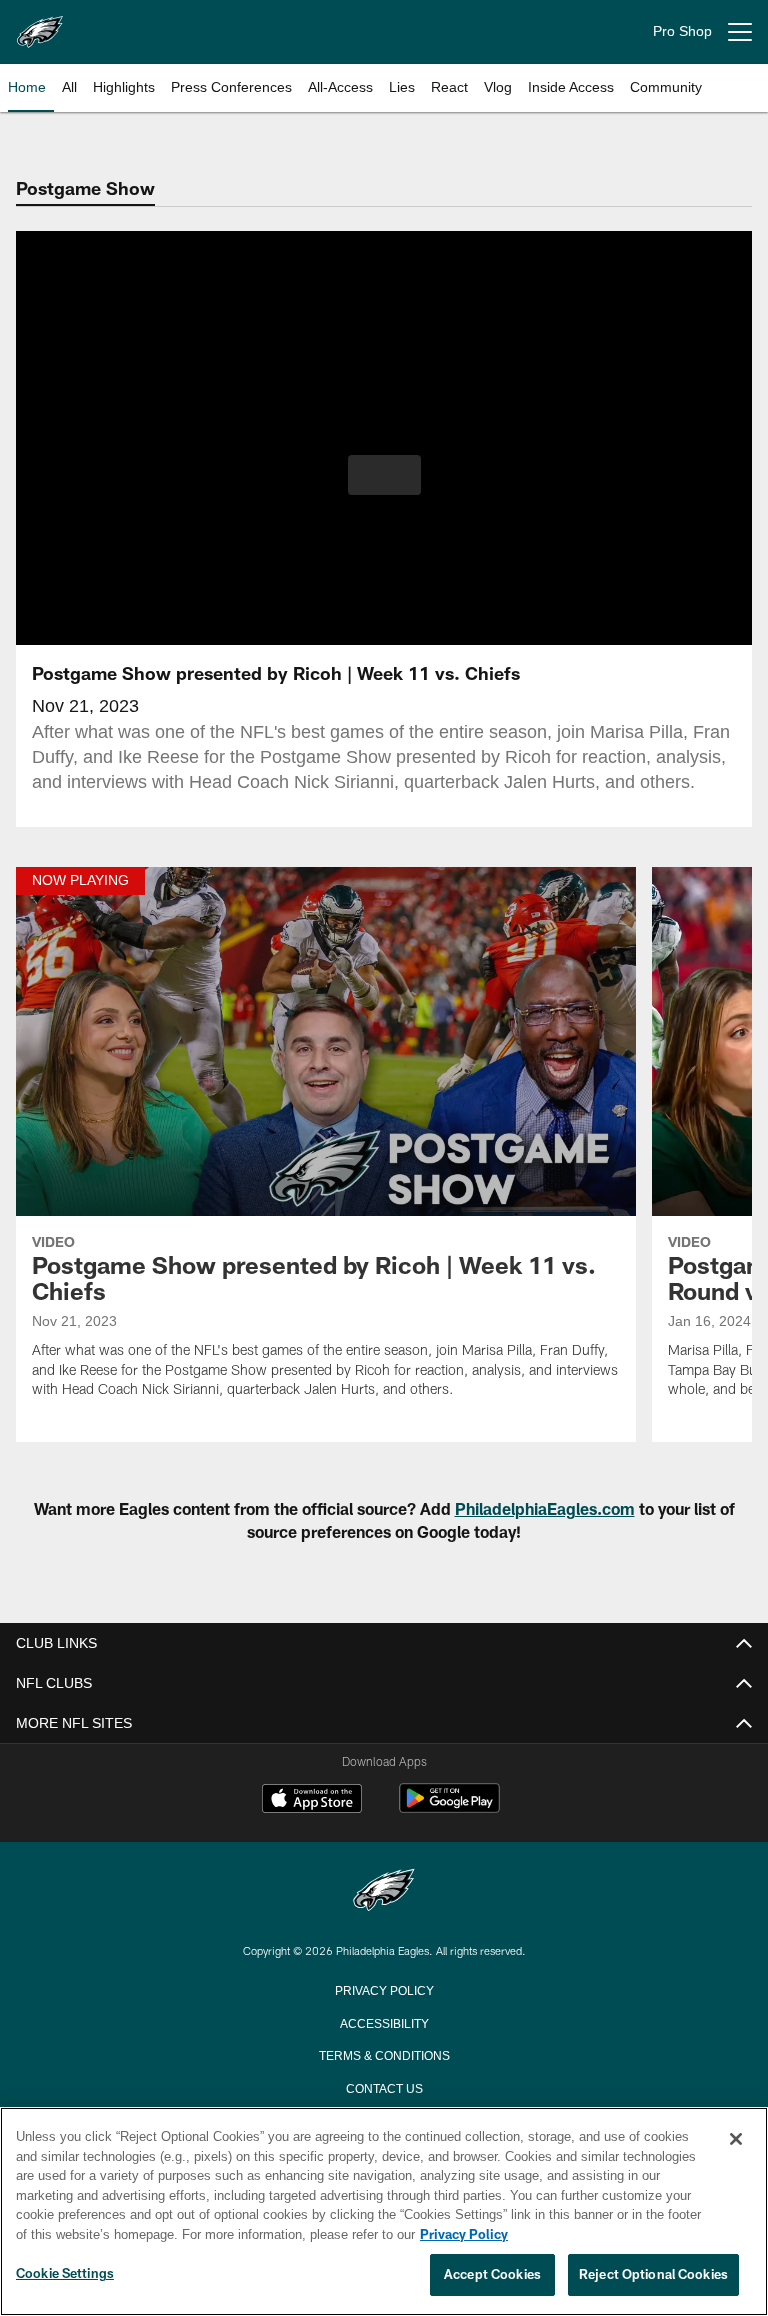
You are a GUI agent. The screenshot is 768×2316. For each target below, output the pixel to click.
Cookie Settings (65, 2274)
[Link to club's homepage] (40, 24)
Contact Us (384, 2087)
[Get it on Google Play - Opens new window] (449, 1808)
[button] (384, 475)
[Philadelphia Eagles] (384, 1891)
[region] (384, 2212)
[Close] (736, 2140)
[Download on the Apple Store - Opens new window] (312, 1801)
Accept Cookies (492, 2275)
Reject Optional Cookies (653, 2275)
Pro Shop (682, 31)
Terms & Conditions (384, 2054)
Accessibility (384, 2022)
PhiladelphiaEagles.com (545, 1508)
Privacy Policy (384, 1989)
